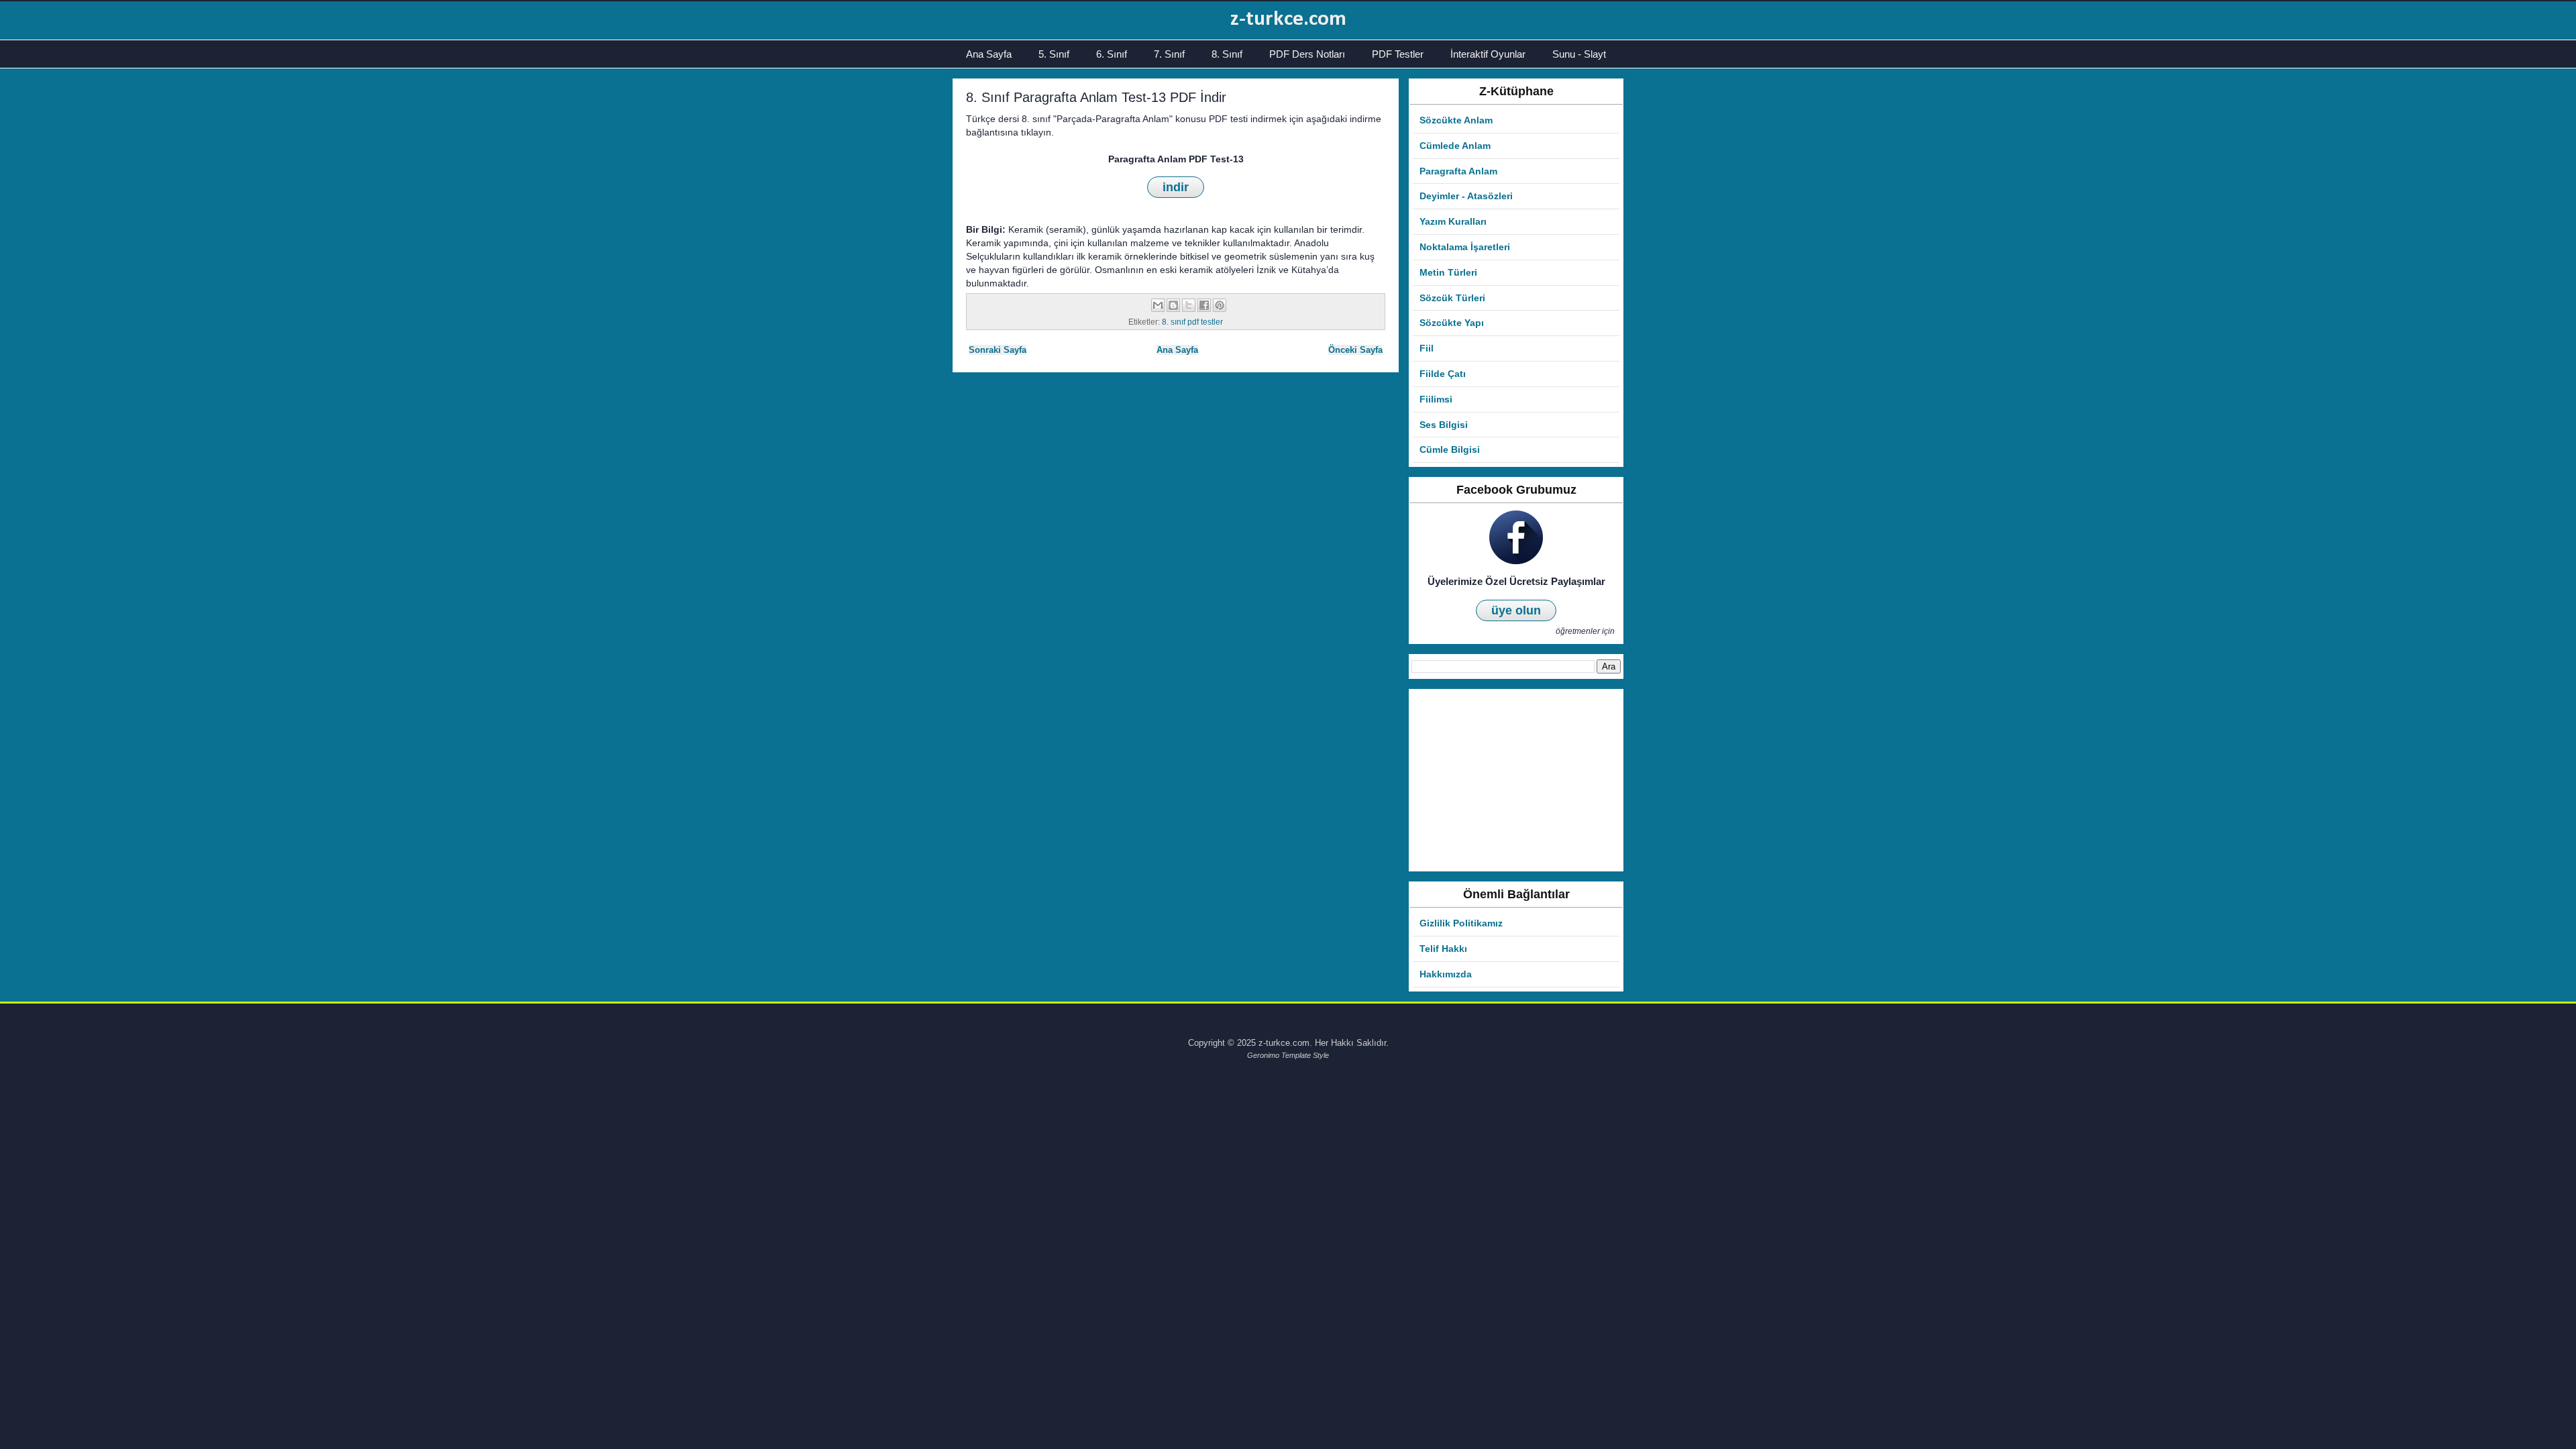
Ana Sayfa (989, 54)
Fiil (1427, 348)
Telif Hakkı (1443, 949)
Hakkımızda (1446, 974)
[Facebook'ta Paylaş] (1204, 305)
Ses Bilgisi (1444, 425)
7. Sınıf (1169, 54)
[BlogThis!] (1173, 305)
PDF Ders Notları (1307, 54)
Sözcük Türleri (1452, 298)
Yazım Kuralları (1453, 221)
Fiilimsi (1436, 399)
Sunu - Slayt (1579, 54)
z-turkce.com (1288, 19)
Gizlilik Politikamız (1461, 923)
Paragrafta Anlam (1458, 171)
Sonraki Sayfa (998, 350)
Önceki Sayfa (1355, 350)
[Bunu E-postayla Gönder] (1158, 305)
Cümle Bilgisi (1450, 449)
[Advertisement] (1516, 780)
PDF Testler (1398, 54)
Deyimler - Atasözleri (1466, 196)
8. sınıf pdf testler (1192, 322)
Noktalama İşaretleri (1465, 247)
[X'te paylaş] (1189, 305)
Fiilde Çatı (1443, 374)
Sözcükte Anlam (1456, 120)
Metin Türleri (1448, 272)
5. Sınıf (1054, 54)
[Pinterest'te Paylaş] (1220, 305)
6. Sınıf (1112, 54)
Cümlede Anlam (1455, 146)
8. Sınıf (1227, 54)
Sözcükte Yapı (1452, 323)
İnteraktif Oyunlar (1488, 54)
